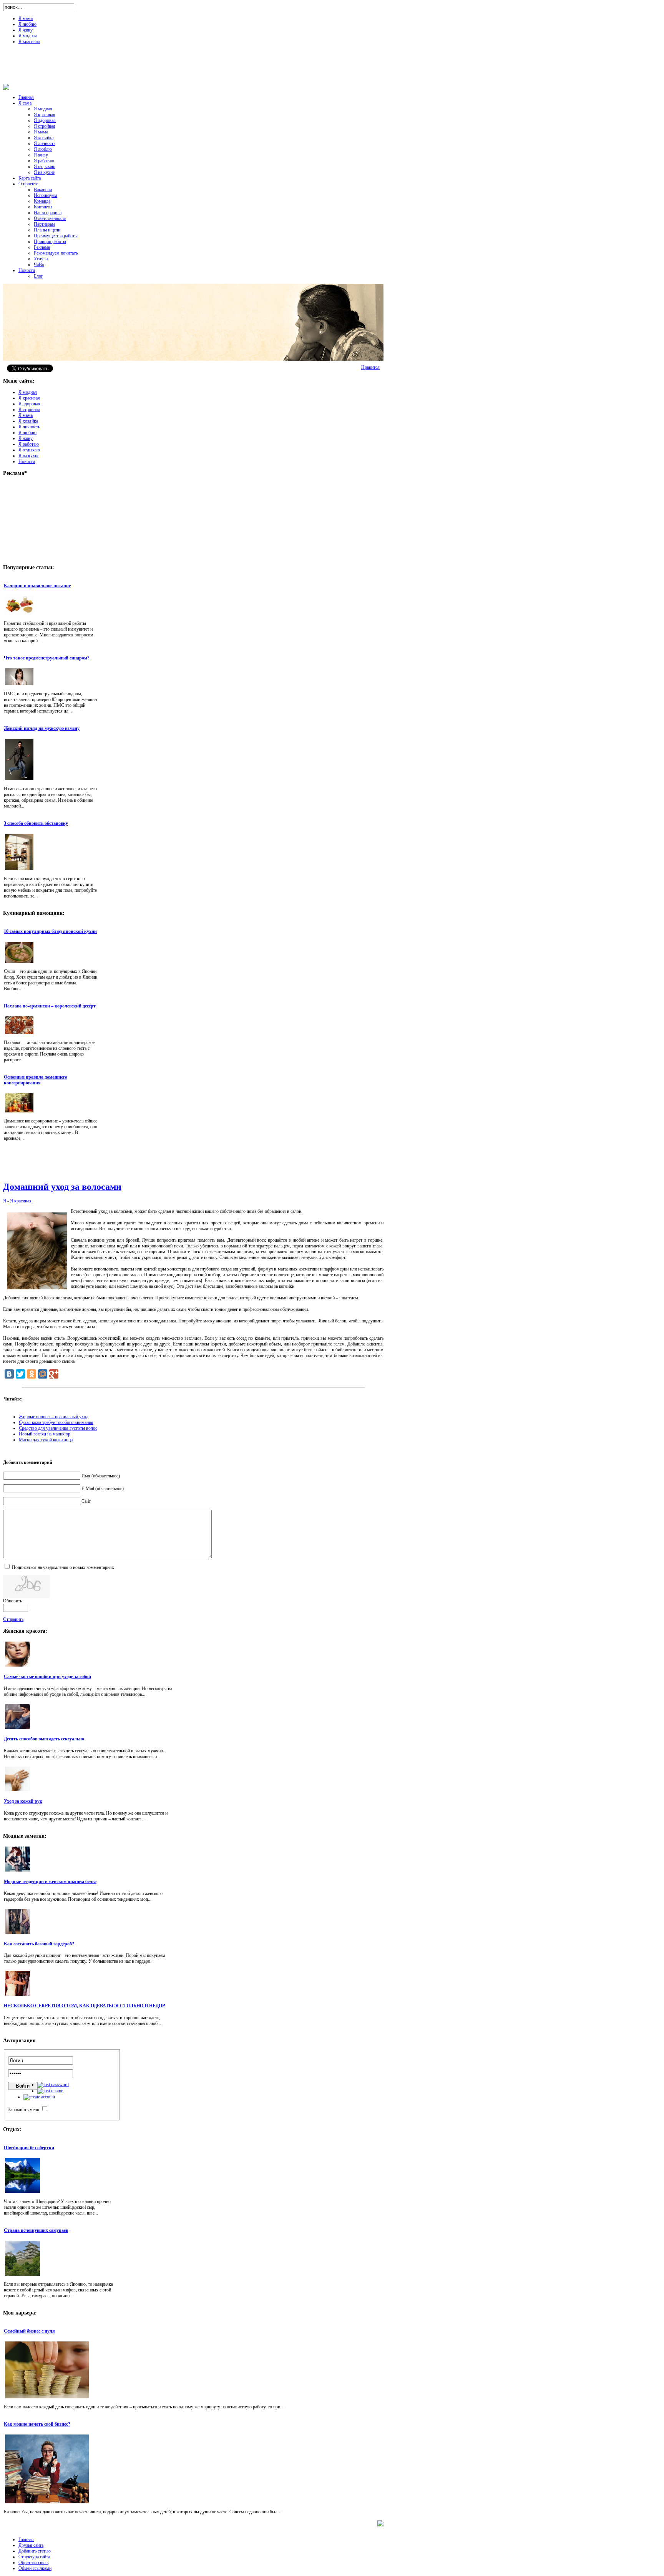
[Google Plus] (54, 1374)
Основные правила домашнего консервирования (36, 1080)
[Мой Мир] (43, 1374)
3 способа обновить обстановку (36, 823)
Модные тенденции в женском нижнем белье (50, 1882)
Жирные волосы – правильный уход (54, 1417)
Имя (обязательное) (101, 1476)
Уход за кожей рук (23, 1801)
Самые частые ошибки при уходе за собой (47, 1677)
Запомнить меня (24, 2110)
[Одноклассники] (32, 1374)
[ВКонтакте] (9, 1374)
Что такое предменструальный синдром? (47, 658)
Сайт (86, 1501)
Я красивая (21, 1201)
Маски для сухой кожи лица (46, 1440)
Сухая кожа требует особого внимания (56, 1422)
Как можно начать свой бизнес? (37, 2424)
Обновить (12, 1601)
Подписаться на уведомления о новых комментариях (63, 1567)
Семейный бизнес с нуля (29, 2331)
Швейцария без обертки (29, 2148)
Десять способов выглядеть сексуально (44, 1739)
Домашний (62, 1187)
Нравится (370, 367)
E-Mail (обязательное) (103, 1489)
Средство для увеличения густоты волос (58, 1428)
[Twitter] (20, 1374)
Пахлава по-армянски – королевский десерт (50, 1006)
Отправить (13, 1619)
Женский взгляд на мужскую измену (42, 728)
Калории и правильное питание (37, 586)
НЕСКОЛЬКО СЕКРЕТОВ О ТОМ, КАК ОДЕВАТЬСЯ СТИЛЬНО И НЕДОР (84, 2006)
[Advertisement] (332, 67)
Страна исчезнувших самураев (36, 2230)
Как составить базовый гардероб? (39, 1944)
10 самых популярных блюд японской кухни (50, 931)
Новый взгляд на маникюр (45, 1434)
